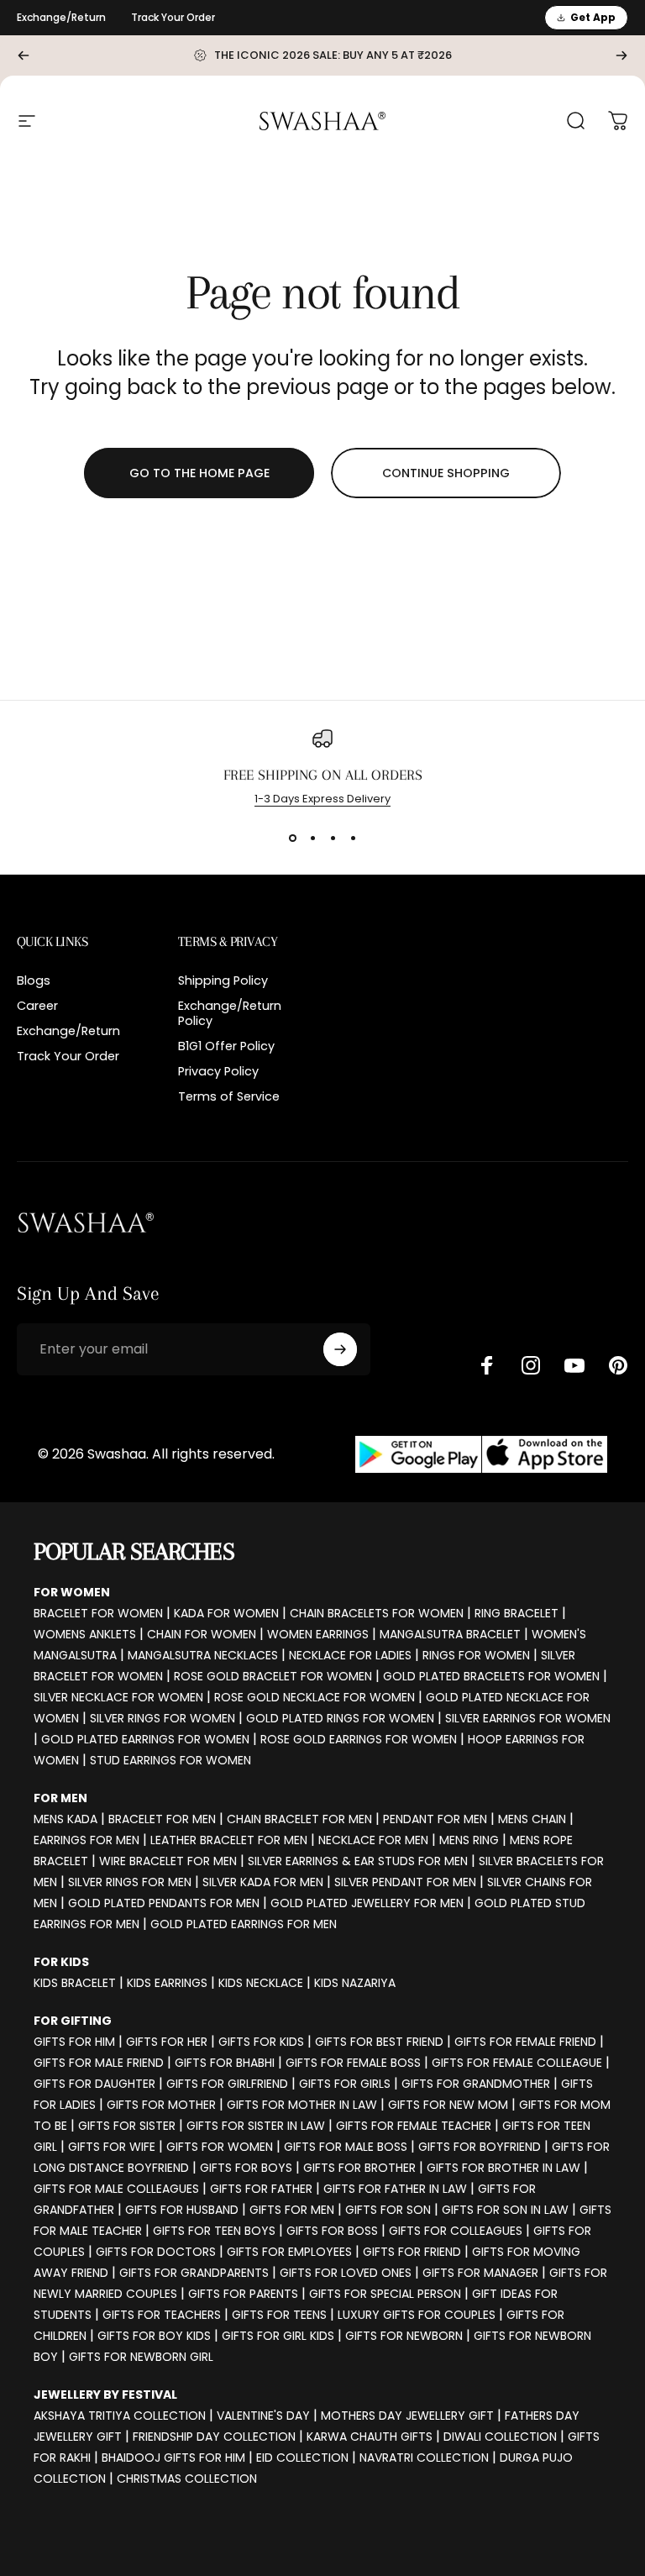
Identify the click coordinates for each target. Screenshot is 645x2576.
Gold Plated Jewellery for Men (367, 1903)
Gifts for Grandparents (194, 2273)
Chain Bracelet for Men (299, 1819)
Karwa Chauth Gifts (370, 2437)
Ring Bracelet (517, 1613)
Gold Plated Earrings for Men (244, 1924)
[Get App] (481, 1455)
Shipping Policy (223, 980)
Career (37, 1006)
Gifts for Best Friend (379, 2042)
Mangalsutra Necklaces (203, 1655)
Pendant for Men (435, 1819)
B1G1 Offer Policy (226, 1046)
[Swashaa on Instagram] (531, 1365)
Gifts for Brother (359, 2168)
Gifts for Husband (182, 2210)
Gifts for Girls (345, 2084)
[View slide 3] (333, 838)
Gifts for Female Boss (353, 2063)
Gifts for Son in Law (505, 2210)
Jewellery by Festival (105, 2395)
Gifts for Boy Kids (154, 2336)
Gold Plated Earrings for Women (145, 1739)
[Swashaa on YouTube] (574, 1365)
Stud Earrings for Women (170, 1760)
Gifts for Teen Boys (214, 2231)
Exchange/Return (61, 17)
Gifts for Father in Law (395, 2189)
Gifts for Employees (289, 2252)
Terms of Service (229, 1096)
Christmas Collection (187, 2479)
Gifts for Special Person (385, 2294)
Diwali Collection (500, 2437)
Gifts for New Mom (448, 2105)
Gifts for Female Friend (525, 2042)
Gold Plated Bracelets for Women (491, 1676)
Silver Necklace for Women (118, 1697)
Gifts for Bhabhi (225, 2063)
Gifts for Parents (243, 2294)
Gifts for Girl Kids (278, 2336)
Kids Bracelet (75, 1983)
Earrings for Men (87, 1840)
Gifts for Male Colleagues (116, 2189)
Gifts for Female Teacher (414, 2126)
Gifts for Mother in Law (302, 2105)
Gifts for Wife (112, 2147)
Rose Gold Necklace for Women (315, 1697)
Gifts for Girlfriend (227, 2084)
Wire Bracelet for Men (168, 1861)
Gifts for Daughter (94, 2084)
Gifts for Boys (246, 2168)
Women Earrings (318, 1634)
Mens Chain (532, 1819)
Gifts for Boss (332, 2231)
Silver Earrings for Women (528, 1718)
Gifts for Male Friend (99, 2063)
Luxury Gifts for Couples (417, 2315)
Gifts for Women (220, 2147)
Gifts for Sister (127, 2126)
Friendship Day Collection (214, 2437)
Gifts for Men (292, 2210)
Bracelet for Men (162, 1819)
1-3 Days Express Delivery (322, 799)
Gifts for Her (167, 2042)
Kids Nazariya (355, 1983)
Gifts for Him (74, 2042)
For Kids (61, 1962)
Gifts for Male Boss (346, 2147)
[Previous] (24, 55)
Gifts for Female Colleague (517, 2063)
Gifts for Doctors (156, 2252)
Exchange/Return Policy (230, 1013)
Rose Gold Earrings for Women (359, 1739)
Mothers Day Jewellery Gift (407, 2416)
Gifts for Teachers (162, 2315)
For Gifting (73, 2021)
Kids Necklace (261, 1983)
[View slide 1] (292, 838)
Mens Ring (469, 1840)
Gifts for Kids (261, 2042)
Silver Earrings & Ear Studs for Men (358, 1861)
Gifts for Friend (412, 2252)
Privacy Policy (218, 1071)
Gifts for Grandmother (476, 2084)
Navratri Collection (424, 2458)
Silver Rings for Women (163, 1718)
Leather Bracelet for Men (229, 1840)
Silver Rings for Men (130, 1882)
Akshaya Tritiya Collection (120, 2416)
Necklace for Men (373, 1840)
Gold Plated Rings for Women (340, 1718)
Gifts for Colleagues (456, 2231)
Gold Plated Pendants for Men (164, 1903)
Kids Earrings (167, 1983)
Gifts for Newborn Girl (141, 2357)
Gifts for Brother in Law (503, 2168)
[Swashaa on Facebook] (487, 1365)
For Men (60, 1798)
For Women (72, 1592)
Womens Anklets (85, 1634)
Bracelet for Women (98, 1613)
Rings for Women (476, 1655)
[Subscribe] (340, 1349)
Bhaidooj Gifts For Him (173, 2458)
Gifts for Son (388, 2210)
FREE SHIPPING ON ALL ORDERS (323, 775)
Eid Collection (302, 2458)
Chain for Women (202, 1634)
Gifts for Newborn (404, 2336)
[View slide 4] (353, 838)
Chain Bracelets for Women (377, 1613)
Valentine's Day (263, 2416)
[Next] (621, 55)
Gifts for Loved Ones (346, 2273)
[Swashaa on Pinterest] (618, 1365)
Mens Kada (66, 1819)
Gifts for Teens (279, 2315)
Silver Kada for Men (263, 1882)
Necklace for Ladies (350, 1655)
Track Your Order (173, 17)
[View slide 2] (312, 838)
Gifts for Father (261, 2189)
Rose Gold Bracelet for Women (273, 1676)
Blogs (34, 980)
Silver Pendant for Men (405, 1882)
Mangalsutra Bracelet (450, 1634)
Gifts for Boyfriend (480, 2147)
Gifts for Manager (480, 2273)
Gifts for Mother (161, 2105)
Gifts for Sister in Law (256, 2126)
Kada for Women (226, 1613)
